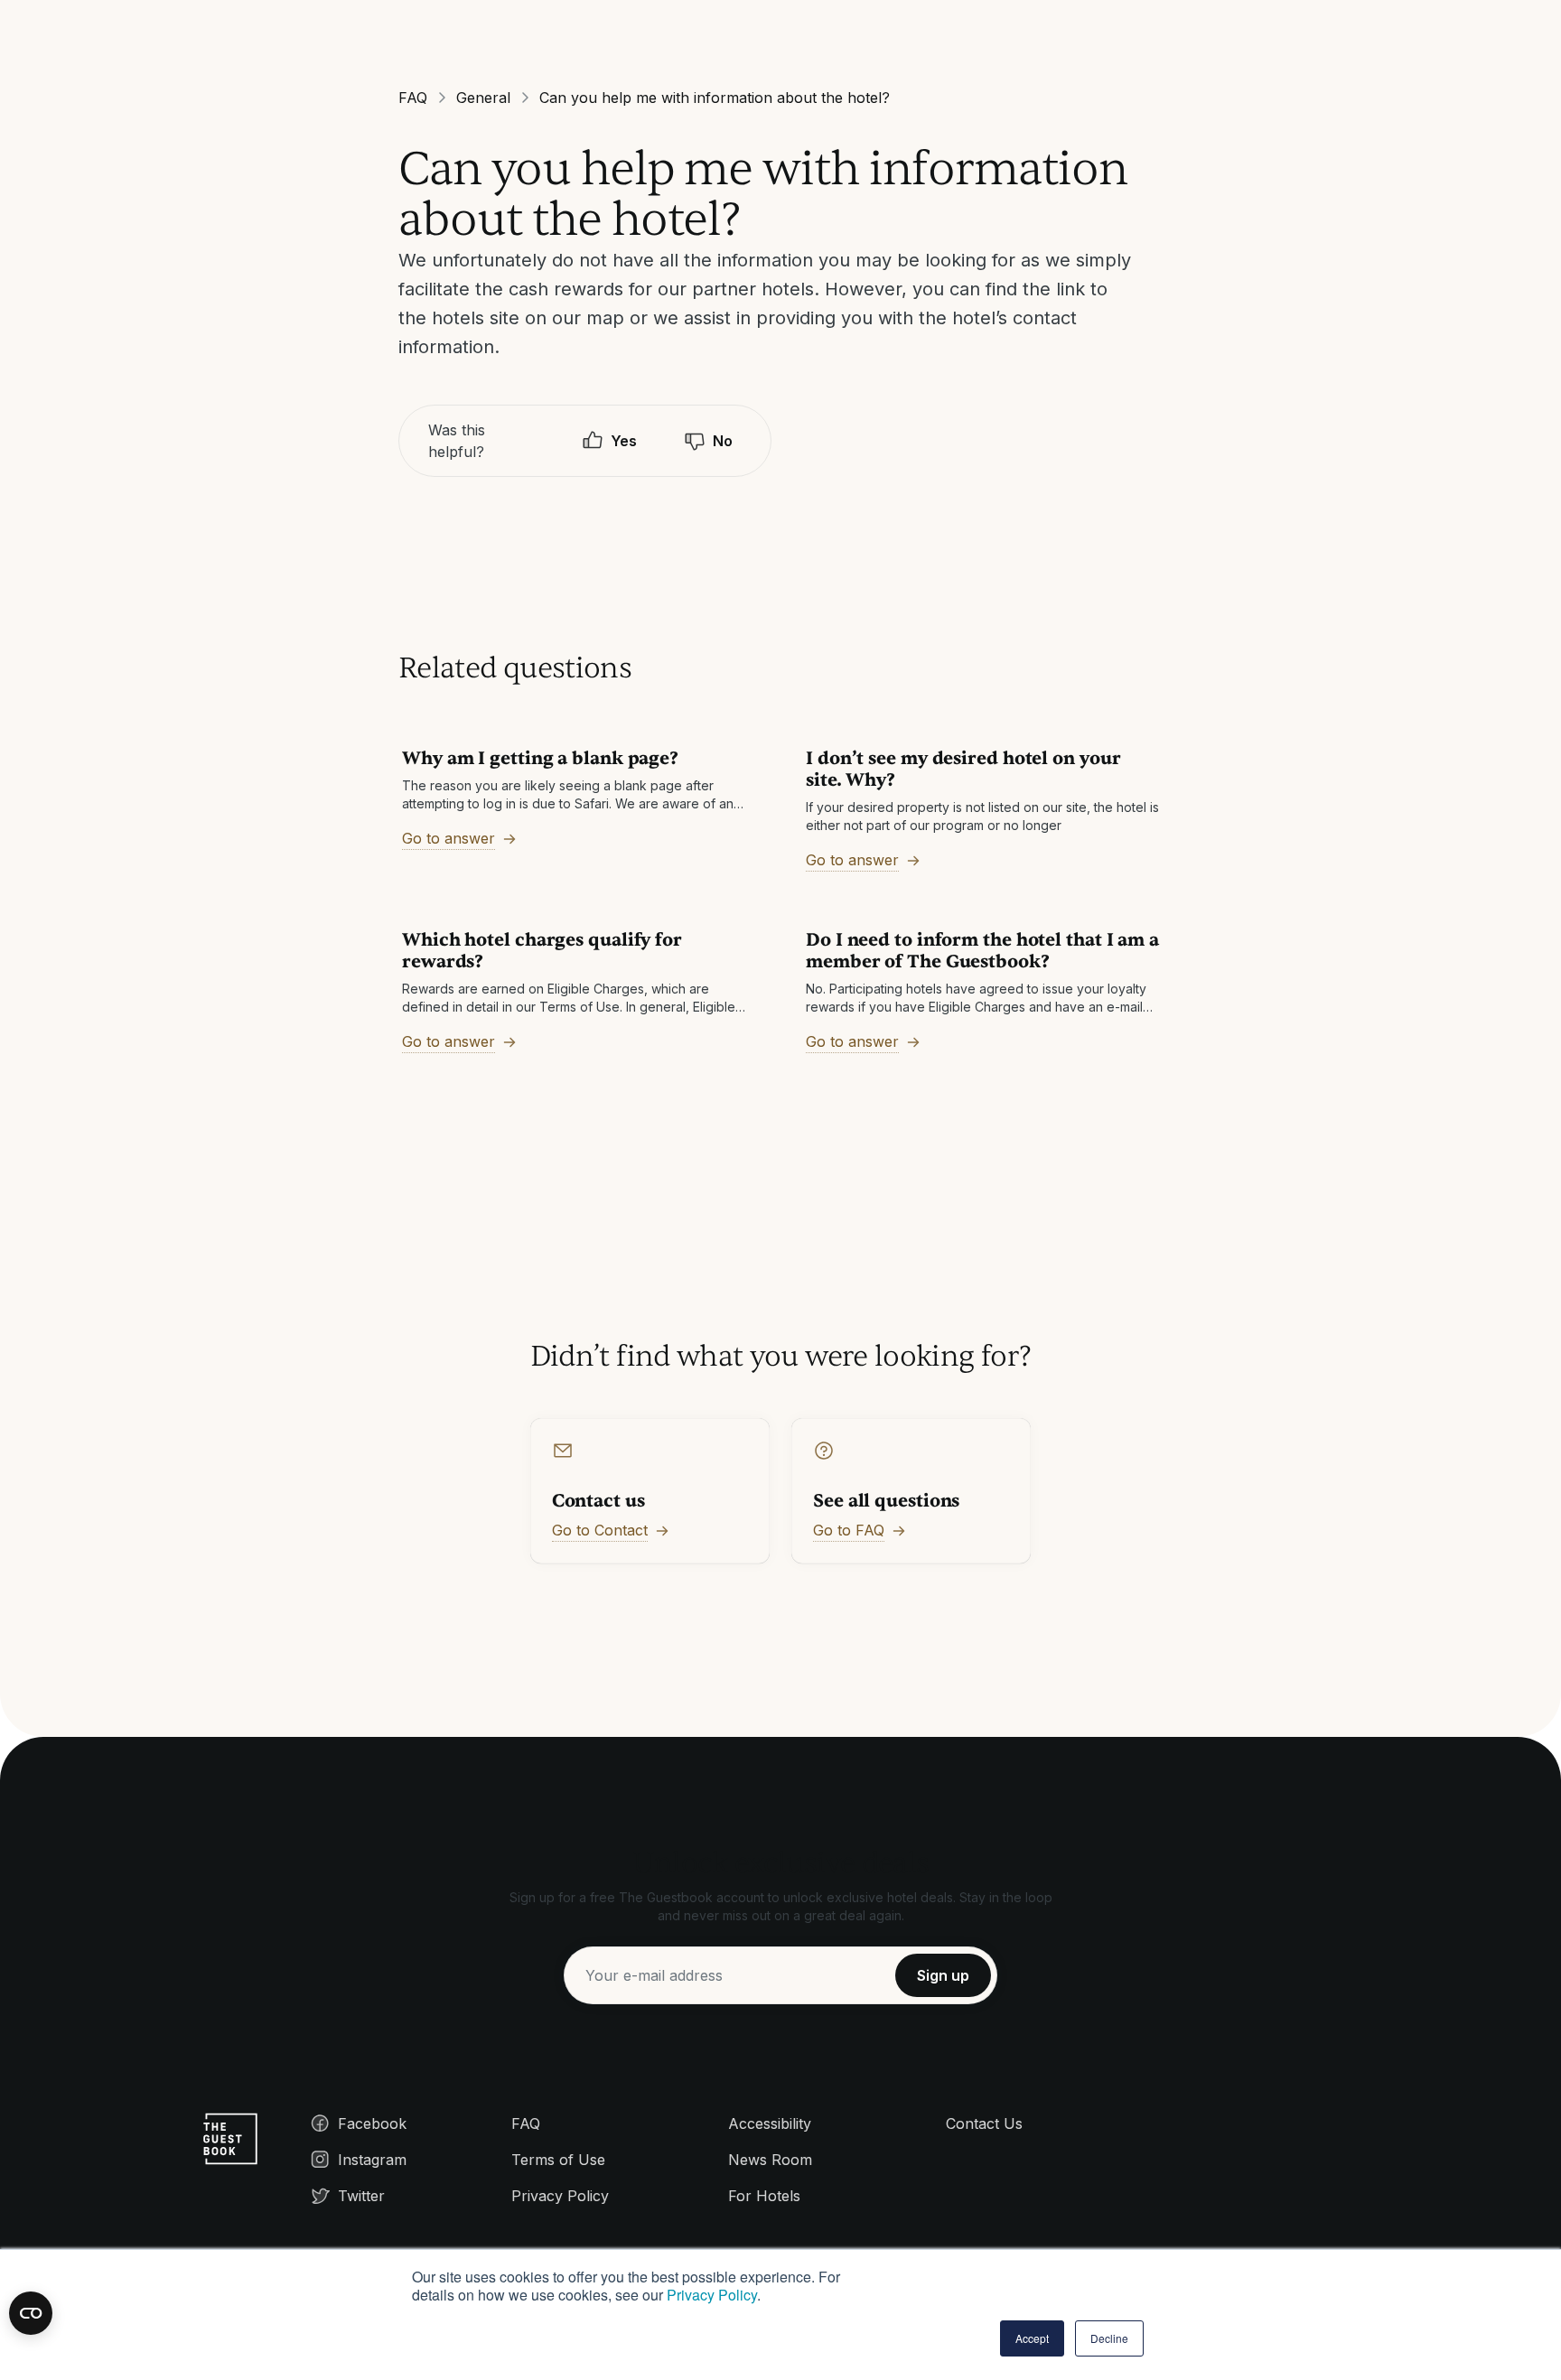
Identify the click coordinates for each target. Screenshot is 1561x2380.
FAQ (413, 98)
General (483, 98)
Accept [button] (1032, 2338)
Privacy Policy (712, 2295)
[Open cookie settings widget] (31, 2313)
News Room (770, 2160)
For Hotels (764, 2196)
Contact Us (984, 2123)
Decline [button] (1109, 2338)
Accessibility (770, 2123)
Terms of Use (558, 2160)
